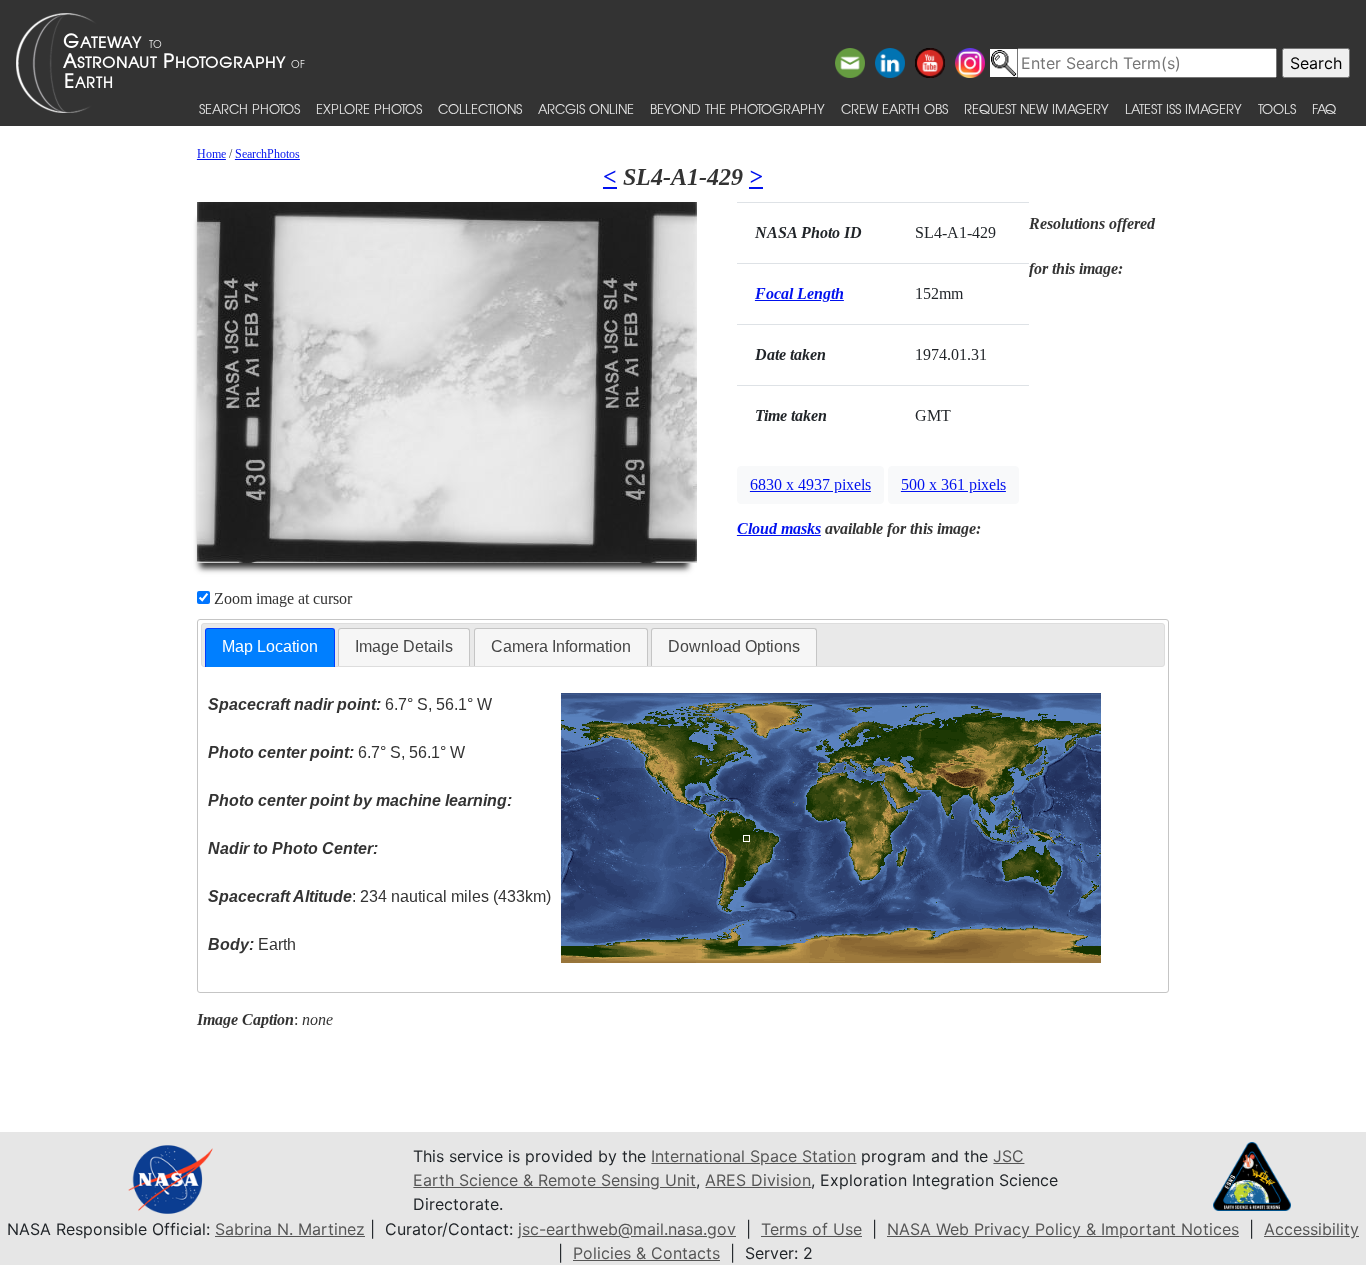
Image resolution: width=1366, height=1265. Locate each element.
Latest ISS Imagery (1183, 108)
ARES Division (758, 1180)
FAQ (1324, 108)
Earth (252, 944)
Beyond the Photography (737, 108)
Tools (1277, 108)
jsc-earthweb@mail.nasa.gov (627, 1229)
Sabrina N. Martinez (290, 1229)
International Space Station (753, 1156)
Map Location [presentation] (270, 646)
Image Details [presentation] (404, 646)
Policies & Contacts (646, 1253)
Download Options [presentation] (734, 646)
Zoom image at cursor (281, 598)
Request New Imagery (1036, 108)
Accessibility (1311, 1229)
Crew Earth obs (894, 108)
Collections (480, 108)
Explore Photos (369, 108)
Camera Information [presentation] (561, 646)
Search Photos (249, 108)
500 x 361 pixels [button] (953, 484)
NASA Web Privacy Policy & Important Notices (1063, 1229)
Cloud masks (779, 528)
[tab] (270, 647)
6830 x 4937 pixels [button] (810, 484)
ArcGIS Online (586, 108)
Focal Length (799, 293)
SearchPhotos (267, 154)
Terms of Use (811, 1229)
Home (211, 154)
